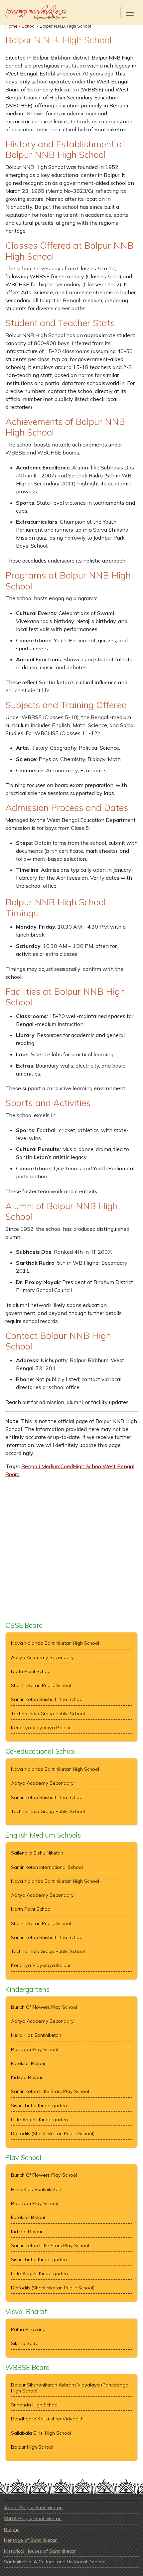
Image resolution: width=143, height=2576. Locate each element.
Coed (67, 1466)
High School (88, 1466)
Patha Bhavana (28, 2329)
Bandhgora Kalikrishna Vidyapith (47, 2419)
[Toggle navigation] (130, 13)
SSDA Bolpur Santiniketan (33, 2518)
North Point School (31, 1672)
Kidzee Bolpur (27, 2077)
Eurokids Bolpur (28, 2063)
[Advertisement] (71, 1550)
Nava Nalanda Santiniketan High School (55, 1643)
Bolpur (11, 2529)
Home (11, 26)
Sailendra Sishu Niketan (37, 1853)
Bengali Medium (41, 1466)
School (29, 26)
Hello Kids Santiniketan (36, 2035)
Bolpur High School (32, 2447)
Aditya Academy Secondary (42, 1658)
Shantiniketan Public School (41, 1685)
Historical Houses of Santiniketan (40, 2551)
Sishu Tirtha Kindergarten (39, 2106)
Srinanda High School (35, 2405)
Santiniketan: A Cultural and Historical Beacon (55, 2562)
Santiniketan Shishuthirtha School (47, 1699)
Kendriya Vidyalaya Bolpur (41, 1728)
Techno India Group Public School (48, 1714)
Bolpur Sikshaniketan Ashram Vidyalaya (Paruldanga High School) (70, 2388)
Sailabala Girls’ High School (41, 2433)
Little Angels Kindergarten (39, 2120)
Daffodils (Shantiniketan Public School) (53, 2134)
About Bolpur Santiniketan (33, 2508)
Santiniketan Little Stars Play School (50, 2091)
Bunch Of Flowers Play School (44, 2007)
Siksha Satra (25, 2343)
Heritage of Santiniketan (31, 2540)
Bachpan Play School (35, 2050)
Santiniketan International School (47, 1867)
